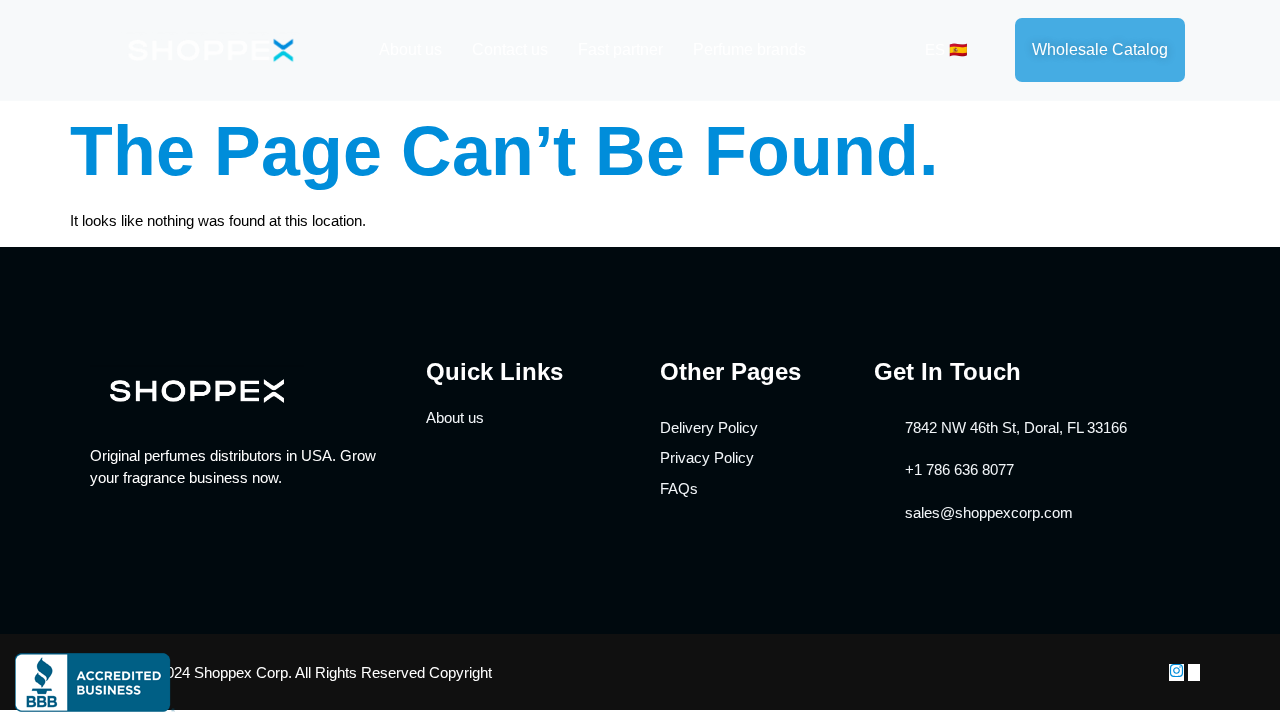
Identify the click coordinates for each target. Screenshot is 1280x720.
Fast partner (620, 49)
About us (410, 49)
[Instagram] (1176, 672)
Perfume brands (749, 49)
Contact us (510, 49)
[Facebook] (1194, 672)
